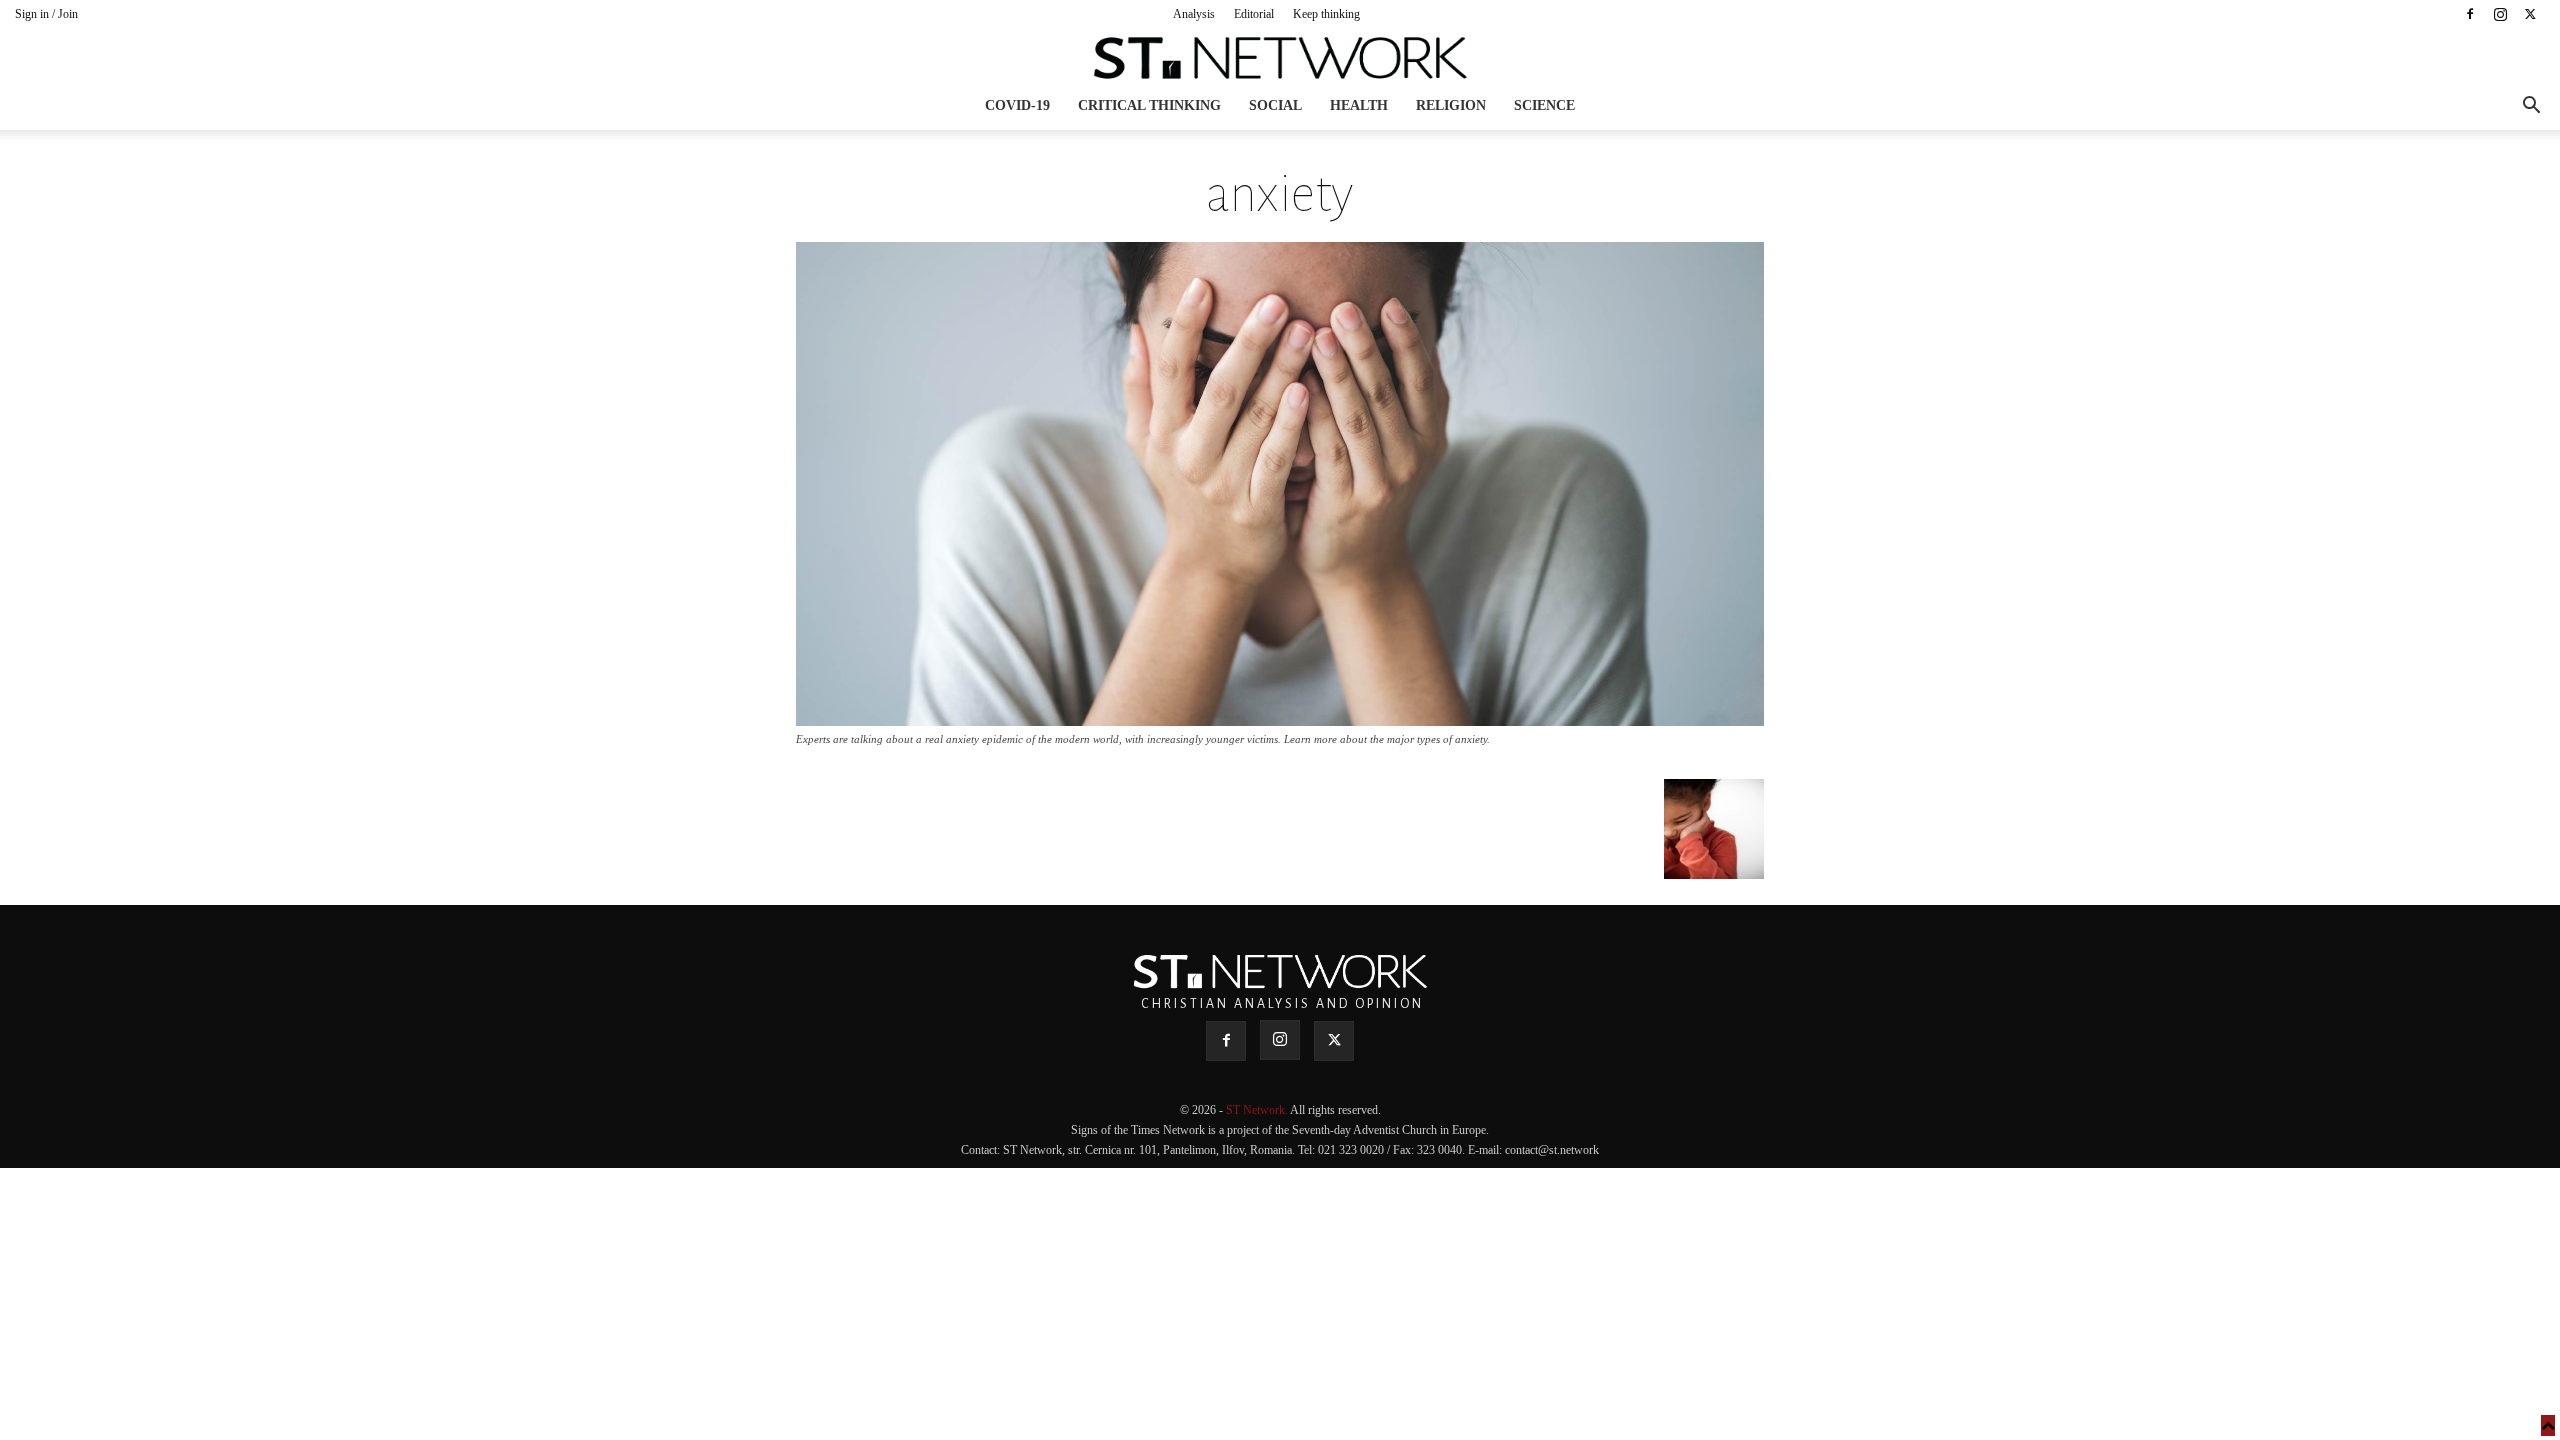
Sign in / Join (46, 14)
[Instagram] (2500, 14)
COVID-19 (1017, 105)
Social (1275, 105)
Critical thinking (1149, 105)
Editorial (1254, 14)
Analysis (1194, 14)
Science (1544, 105)
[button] (2531, 107)
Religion (1451, 105)
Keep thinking (1326, 14)
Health (1359, 105)
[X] (2530, 14)
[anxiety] (1280, 720)
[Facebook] (2470, 14)
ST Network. (1258, 1110)
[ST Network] (1280, 58)
